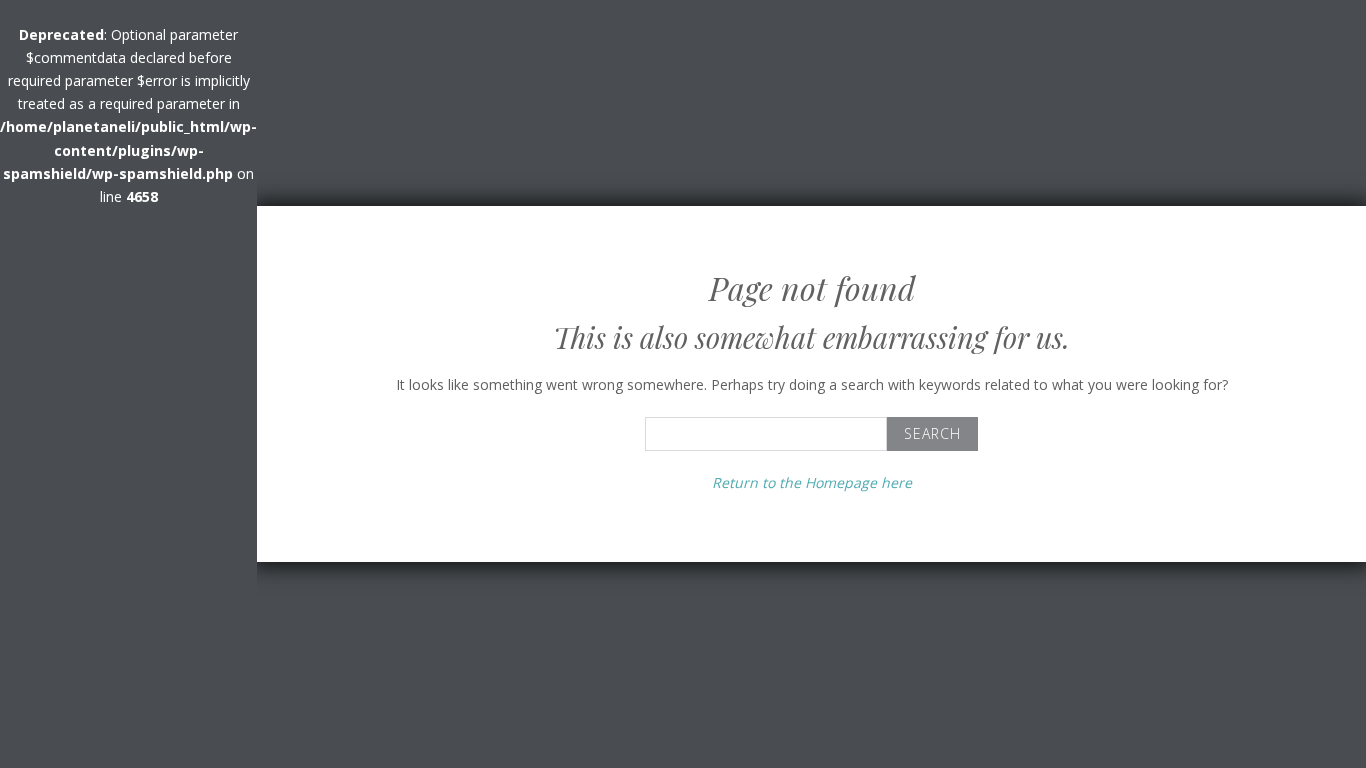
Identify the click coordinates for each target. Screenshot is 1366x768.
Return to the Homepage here (812, 482)
